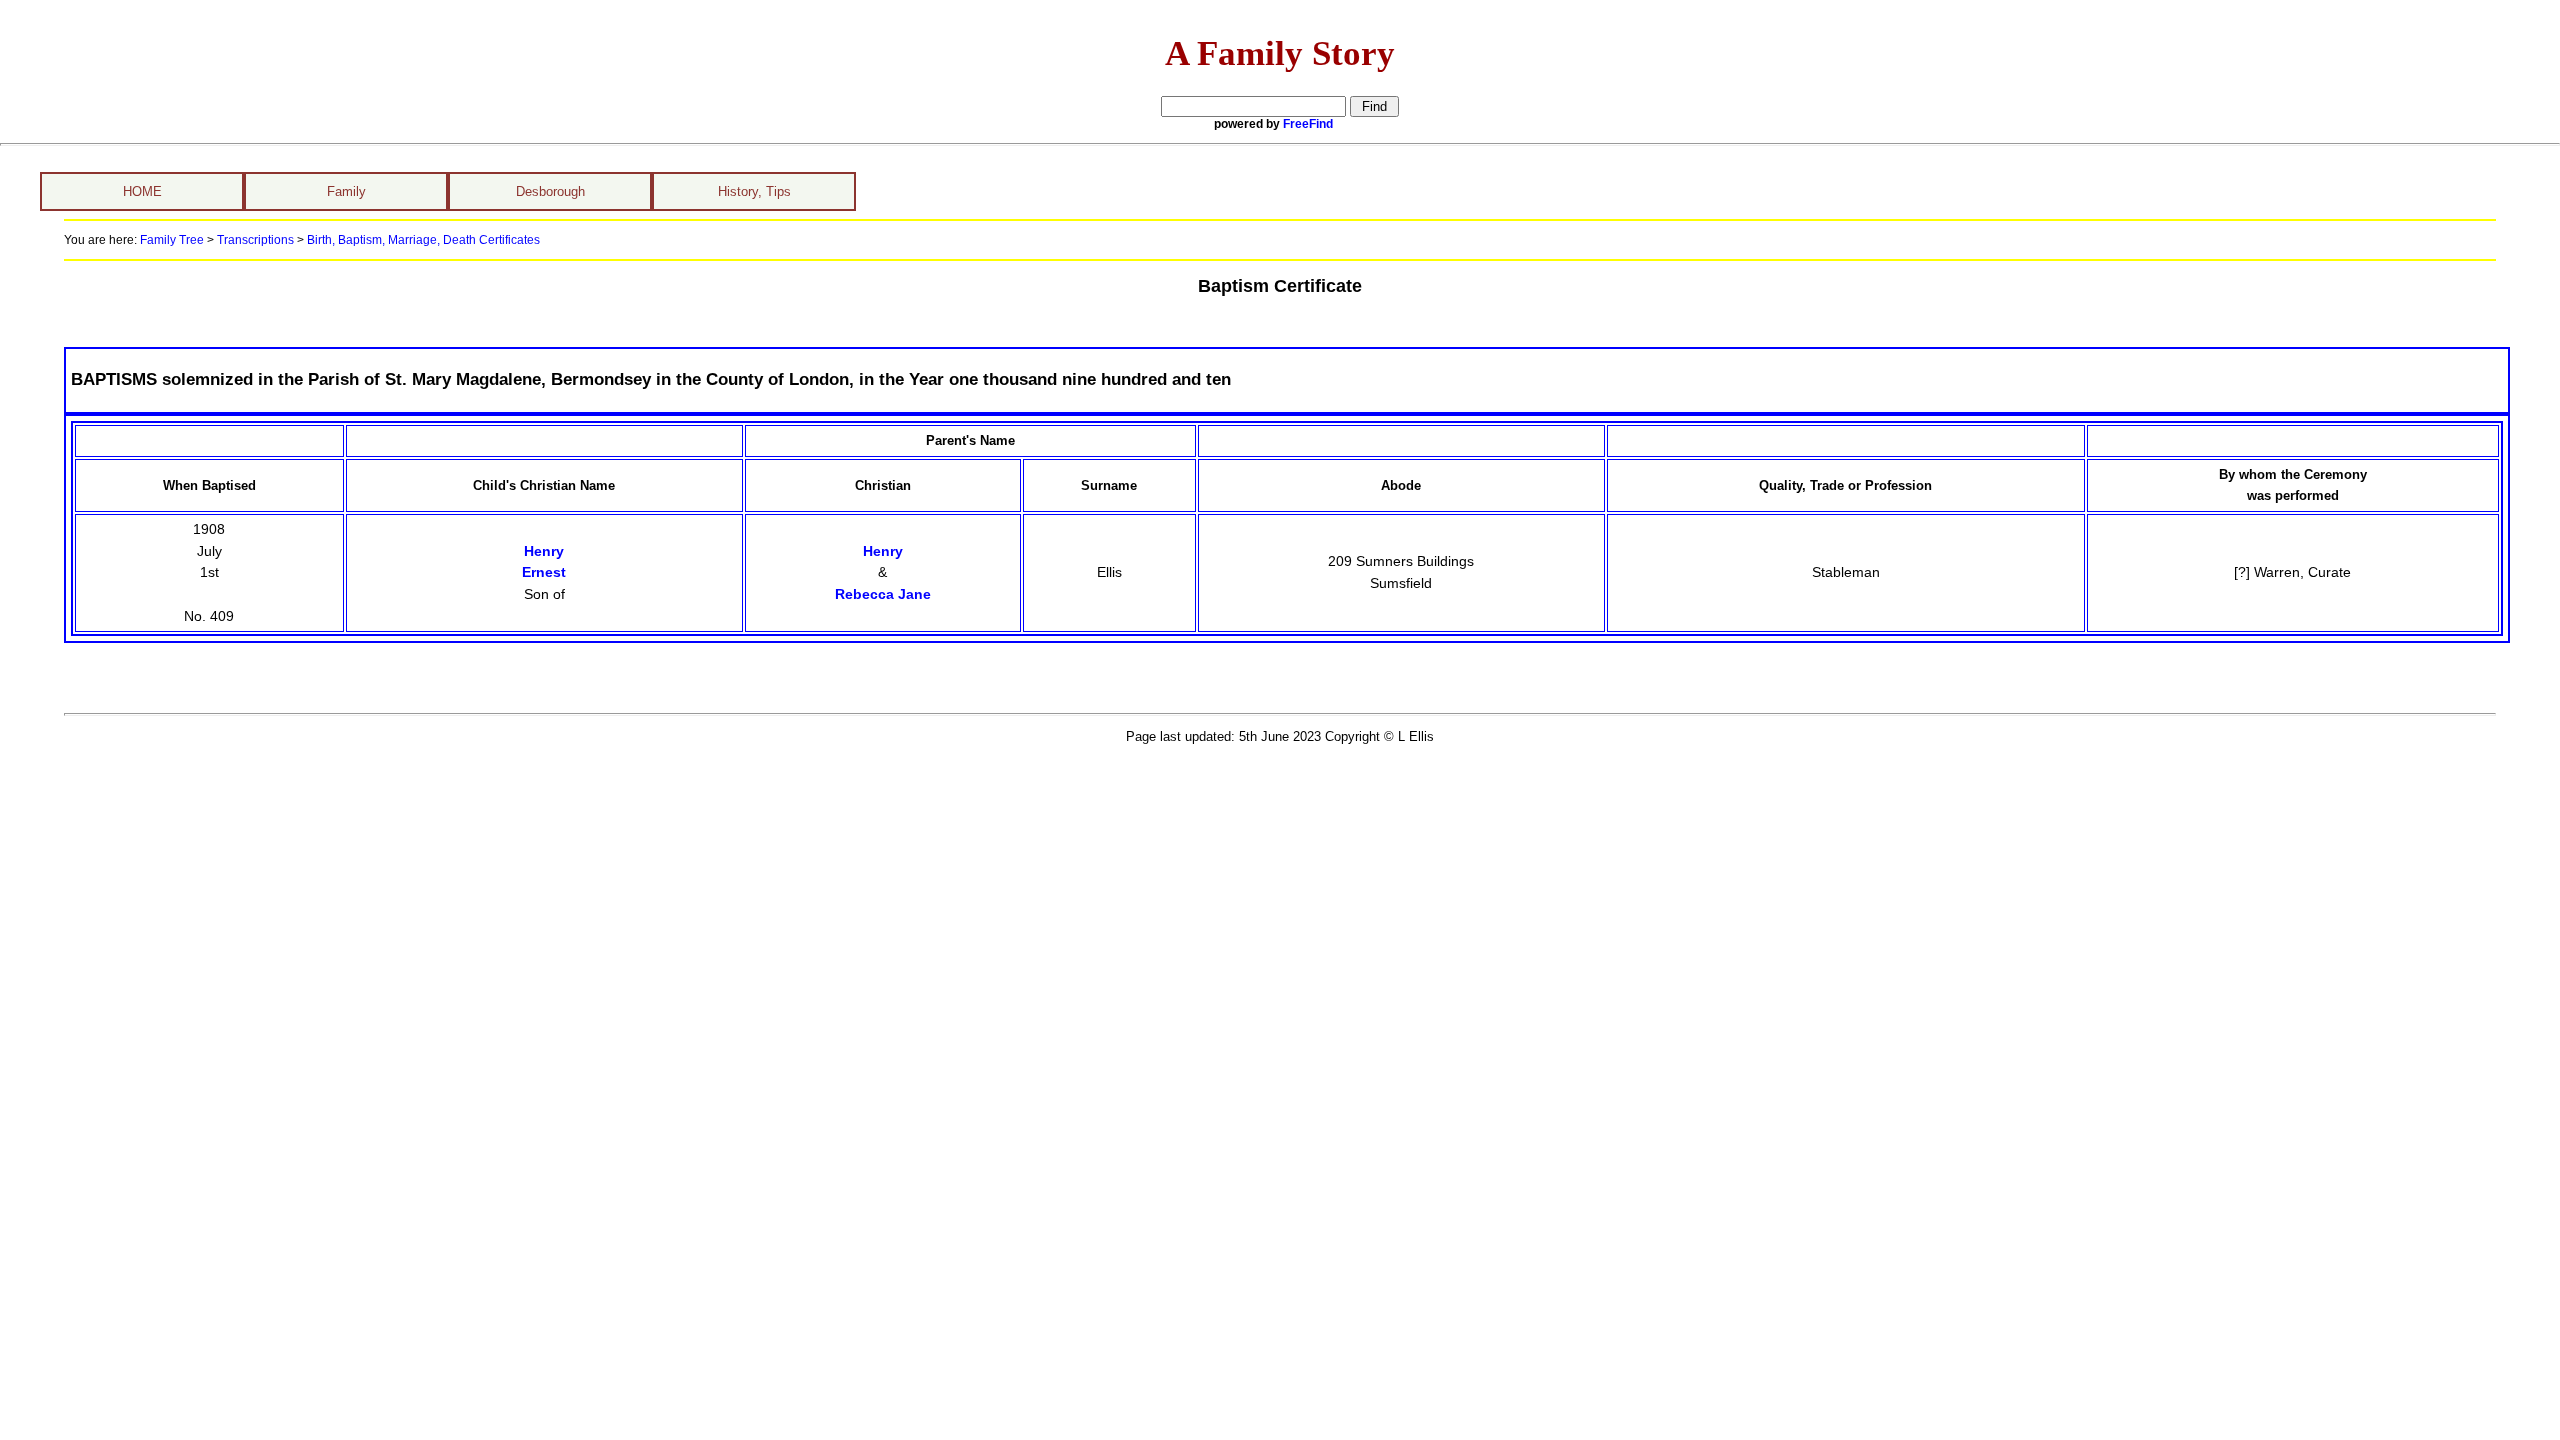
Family (346, 191)
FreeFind (1308, 124)
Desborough (550, 191)
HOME (142, 191)
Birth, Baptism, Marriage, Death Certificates (422, 240)
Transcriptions (255, 240)
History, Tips (754, 191)
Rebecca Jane (883, 594)
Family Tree (172, 240)
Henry (883, 551)
